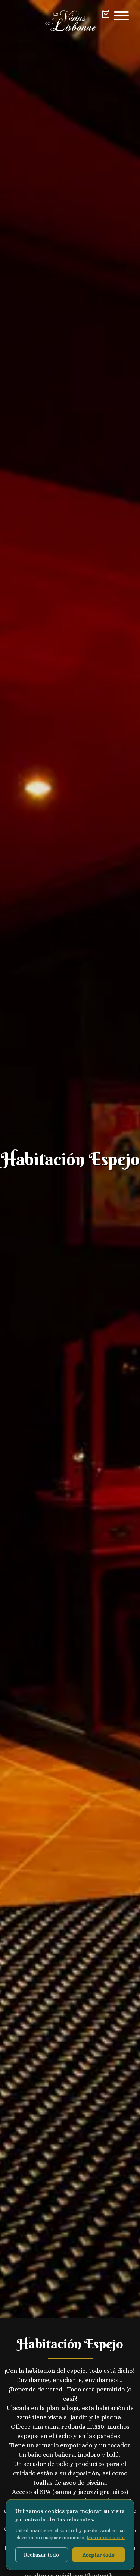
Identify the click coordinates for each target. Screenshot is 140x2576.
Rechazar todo (41, 2555)
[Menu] (121, 16)
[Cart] (106, 14)
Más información (106, 2537)
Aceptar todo (99, 2555)
